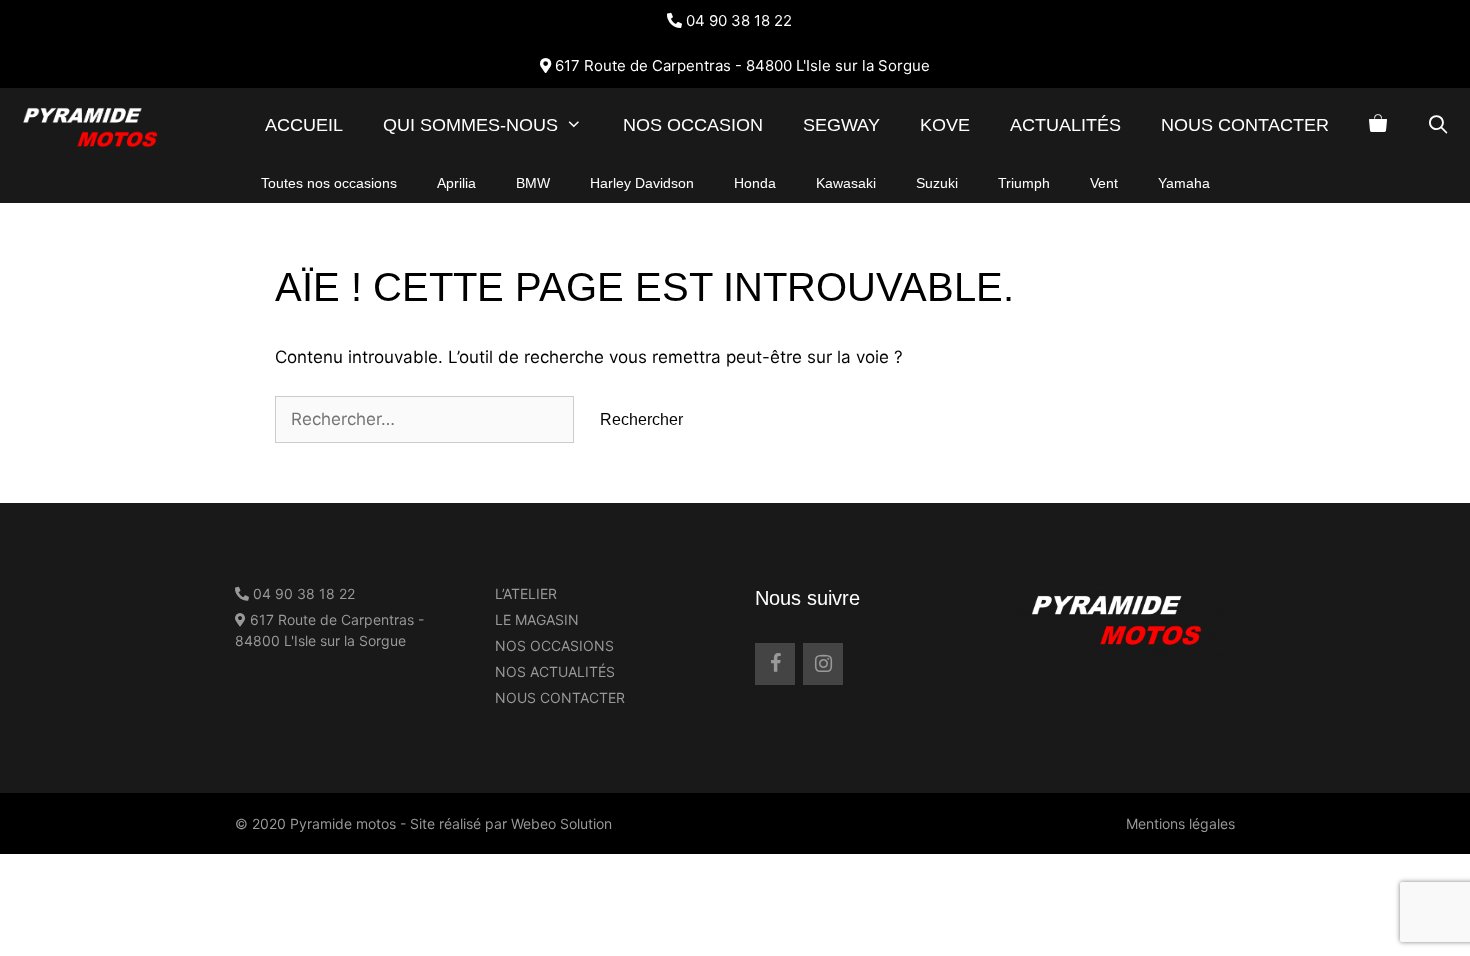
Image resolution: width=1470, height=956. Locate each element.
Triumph (1024, 183)
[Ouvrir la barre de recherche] (1438, 125)
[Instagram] (823, 664)
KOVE (945, 125)
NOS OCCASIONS (554, 645)
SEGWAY (841, 125)
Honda (755, 183)
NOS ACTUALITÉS (555, 671)
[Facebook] (775, 664)
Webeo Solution (561, 823)
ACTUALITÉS (1065, 125)
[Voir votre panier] (1378, 125)
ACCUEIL (304, 125)
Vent (1104, 183)
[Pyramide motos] (102, 125)
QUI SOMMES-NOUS (470, 125)
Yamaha (1184, 183)
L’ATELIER (526, 593)
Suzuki (937, 183)
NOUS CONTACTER (1245, 125)
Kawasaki (846, 183)
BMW (533, 183)
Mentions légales (1180, 823)
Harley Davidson (642, 183)
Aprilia (456, 183)
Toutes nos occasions (329, 183)
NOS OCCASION (693, 125)
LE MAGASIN (537, 619)
